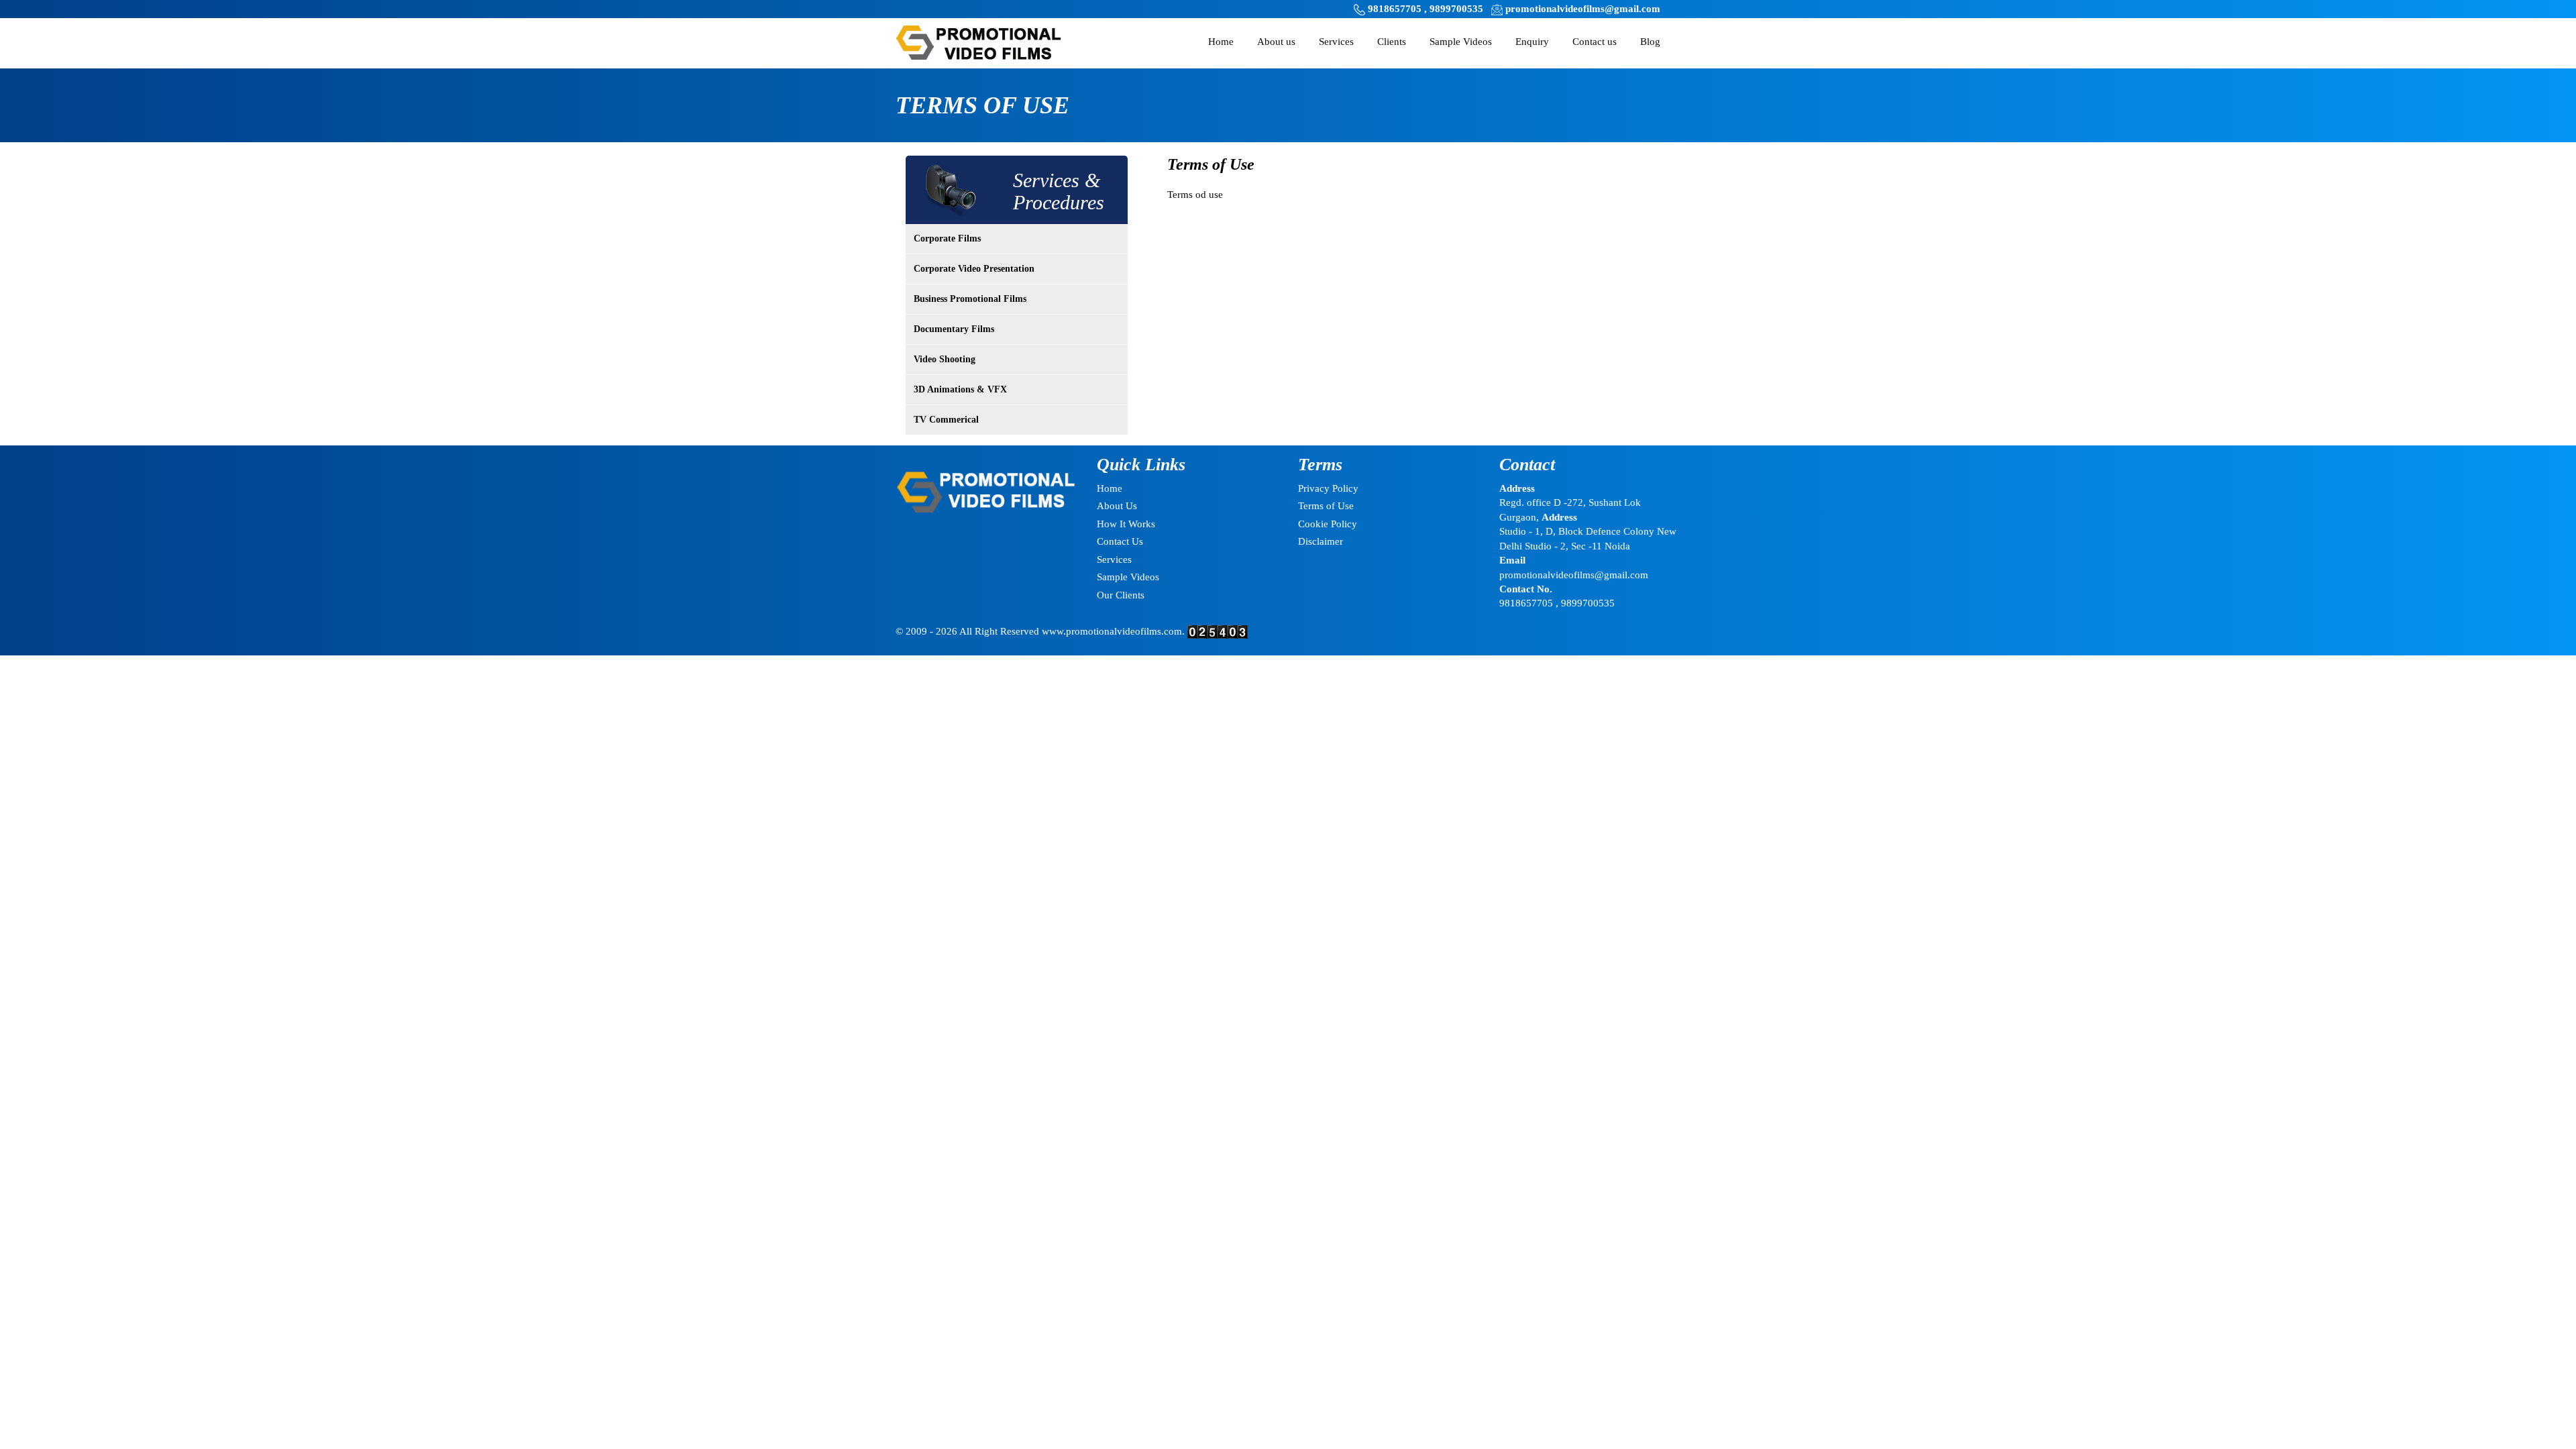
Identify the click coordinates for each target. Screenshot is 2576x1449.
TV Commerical (946, 420)
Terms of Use (1326, 506)
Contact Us (1120, 541)
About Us (1117, 506)
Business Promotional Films (970, 299)
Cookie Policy (1328, 524)
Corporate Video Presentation (974, 269)
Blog (1650, 42)
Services (1336, 42)
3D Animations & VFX (960, 389)
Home (1221, 42)
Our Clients (1121, 595)
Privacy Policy (1328, 488)
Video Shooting (945, 359)
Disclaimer (1321, 541)
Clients (1392, 42)
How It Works (1126, 524)
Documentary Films (954, 329)
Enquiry (1532, 42)
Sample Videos (1461, 42)
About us (1276, 42)
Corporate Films (947, 238)
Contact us (1595, 42)
